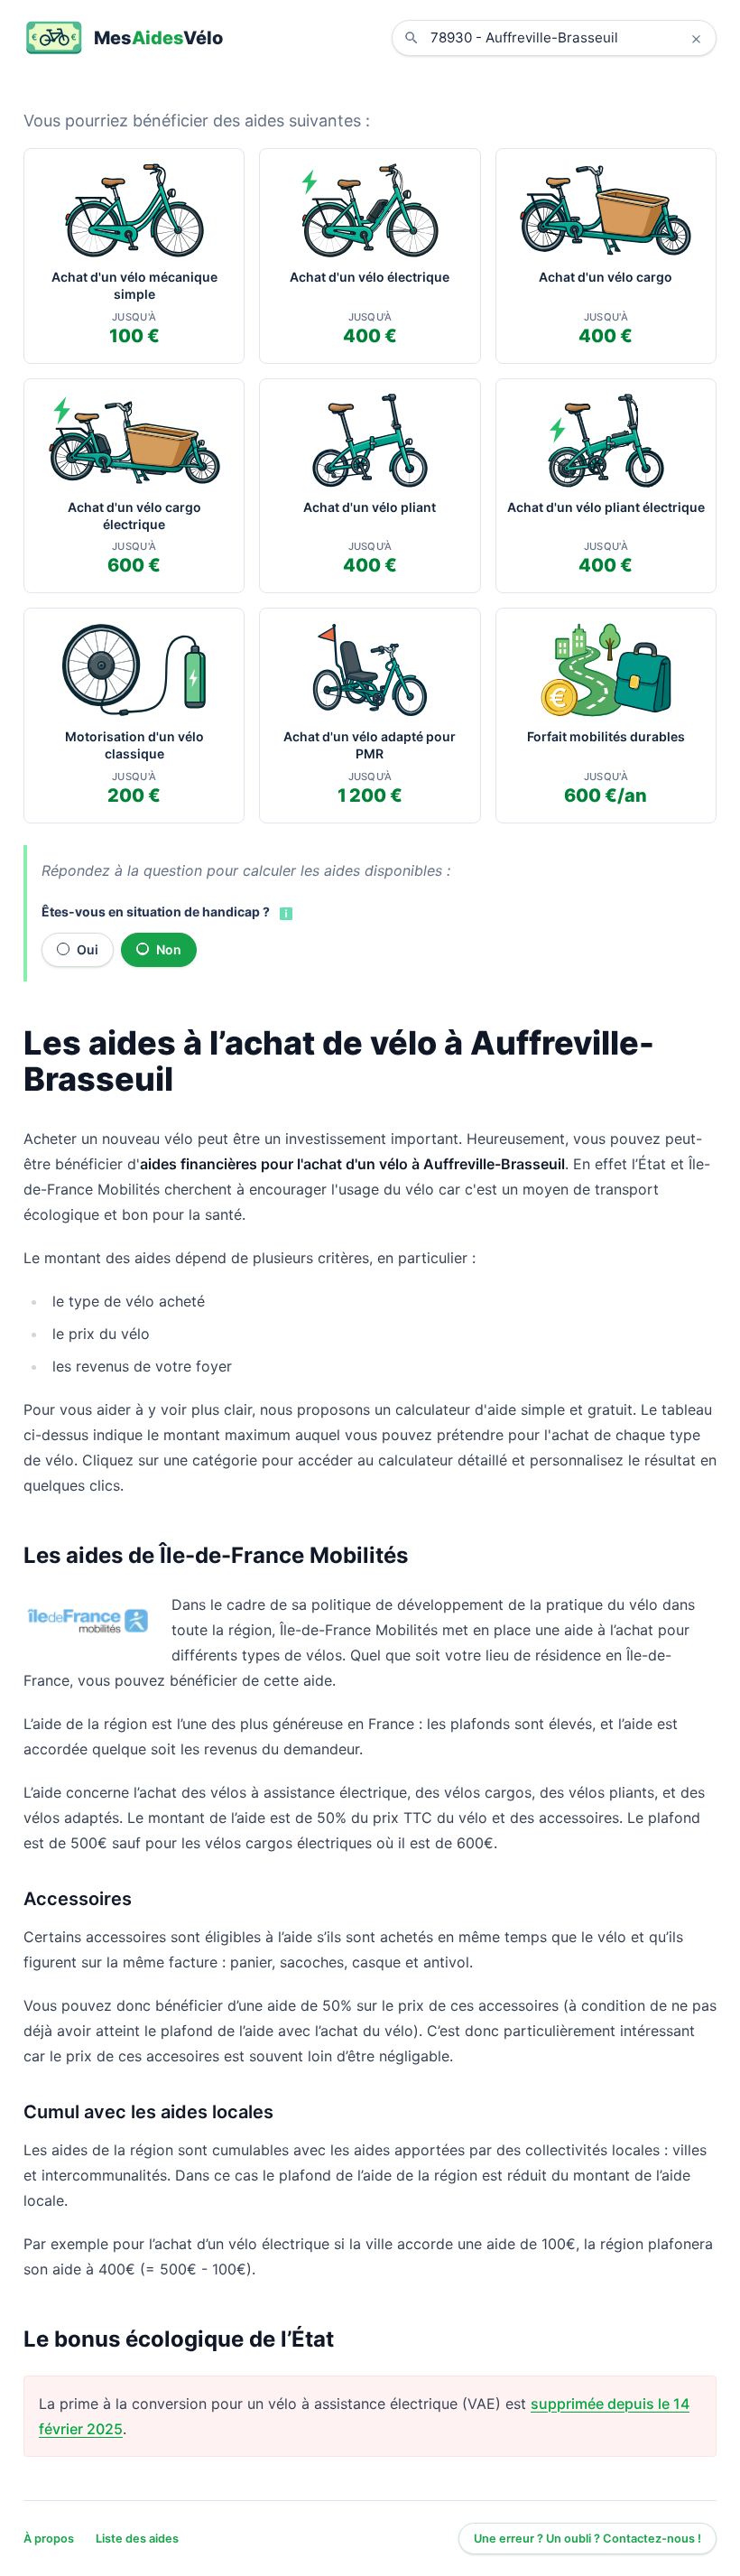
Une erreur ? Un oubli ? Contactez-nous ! (587, 2539)
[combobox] (568, 38)
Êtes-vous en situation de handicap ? (156, 911)
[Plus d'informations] (284, 913)
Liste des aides (137, 2539)
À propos (49, 2539)
